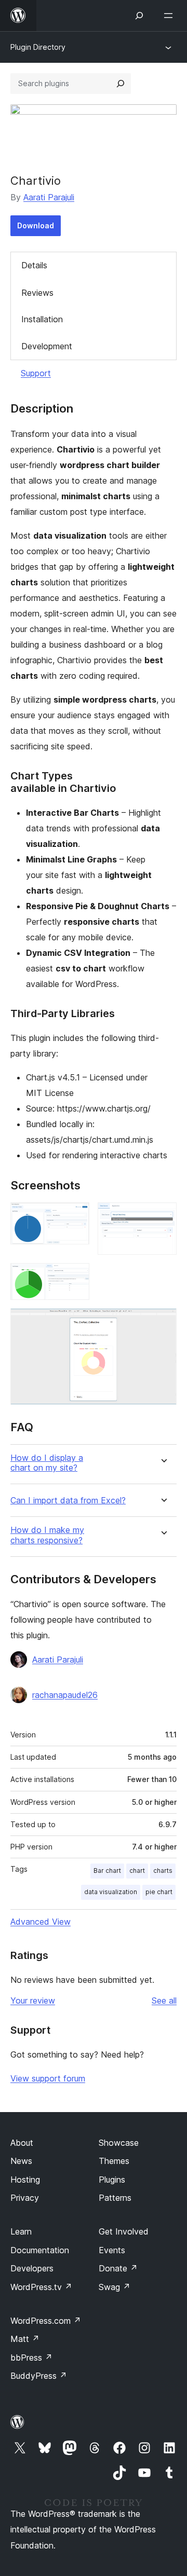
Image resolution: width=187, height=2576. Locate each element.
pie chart (159, 1892)
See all (164, 2000)
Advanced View (41, 1922)
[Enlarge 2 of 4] (163, 1216)
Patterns (115, 2198)
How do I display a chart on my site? (47, 1463)
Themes (114, 2161)
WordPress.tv (41, 2287)
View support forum (48, 2078)
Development (47, 346)
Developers (32, 2268)
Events (112, 2250)
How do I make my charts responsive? (47, 1535)
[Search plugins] (121, 84)
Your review (33, 2000)
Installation (42, 319)
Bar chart (107, 1871)
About (22, 2143)
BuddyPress (39, 2376)
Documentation (40, 2250)
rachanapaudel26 (65, 1695)
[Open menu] (170, 16)
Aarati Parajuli (49, 197)
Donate (118, 2268)
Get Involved (124, 2231)
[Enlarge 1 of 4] (75, 1216)
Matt (25, 2339)
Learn (21, 2231)
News (21, 2161)
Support (36, 373)
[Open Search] (139, 16)
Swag (115, 2287)
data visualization (111, 1892)
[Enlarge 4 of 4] (163, 1322)
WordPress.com (46, 2321)
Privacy (25, 2198)
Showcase (119, 2143)
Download (36, 225)
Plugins (112, 2180)
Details (34, 265)
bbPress (31, 2358)
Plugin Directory (38, 47)
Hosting (25, 2180)
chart (137, 1871)
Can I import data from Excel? (68, 1501)
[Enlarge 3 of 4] (75, 1277)
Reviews (37, 293)
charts (163, 1871)
